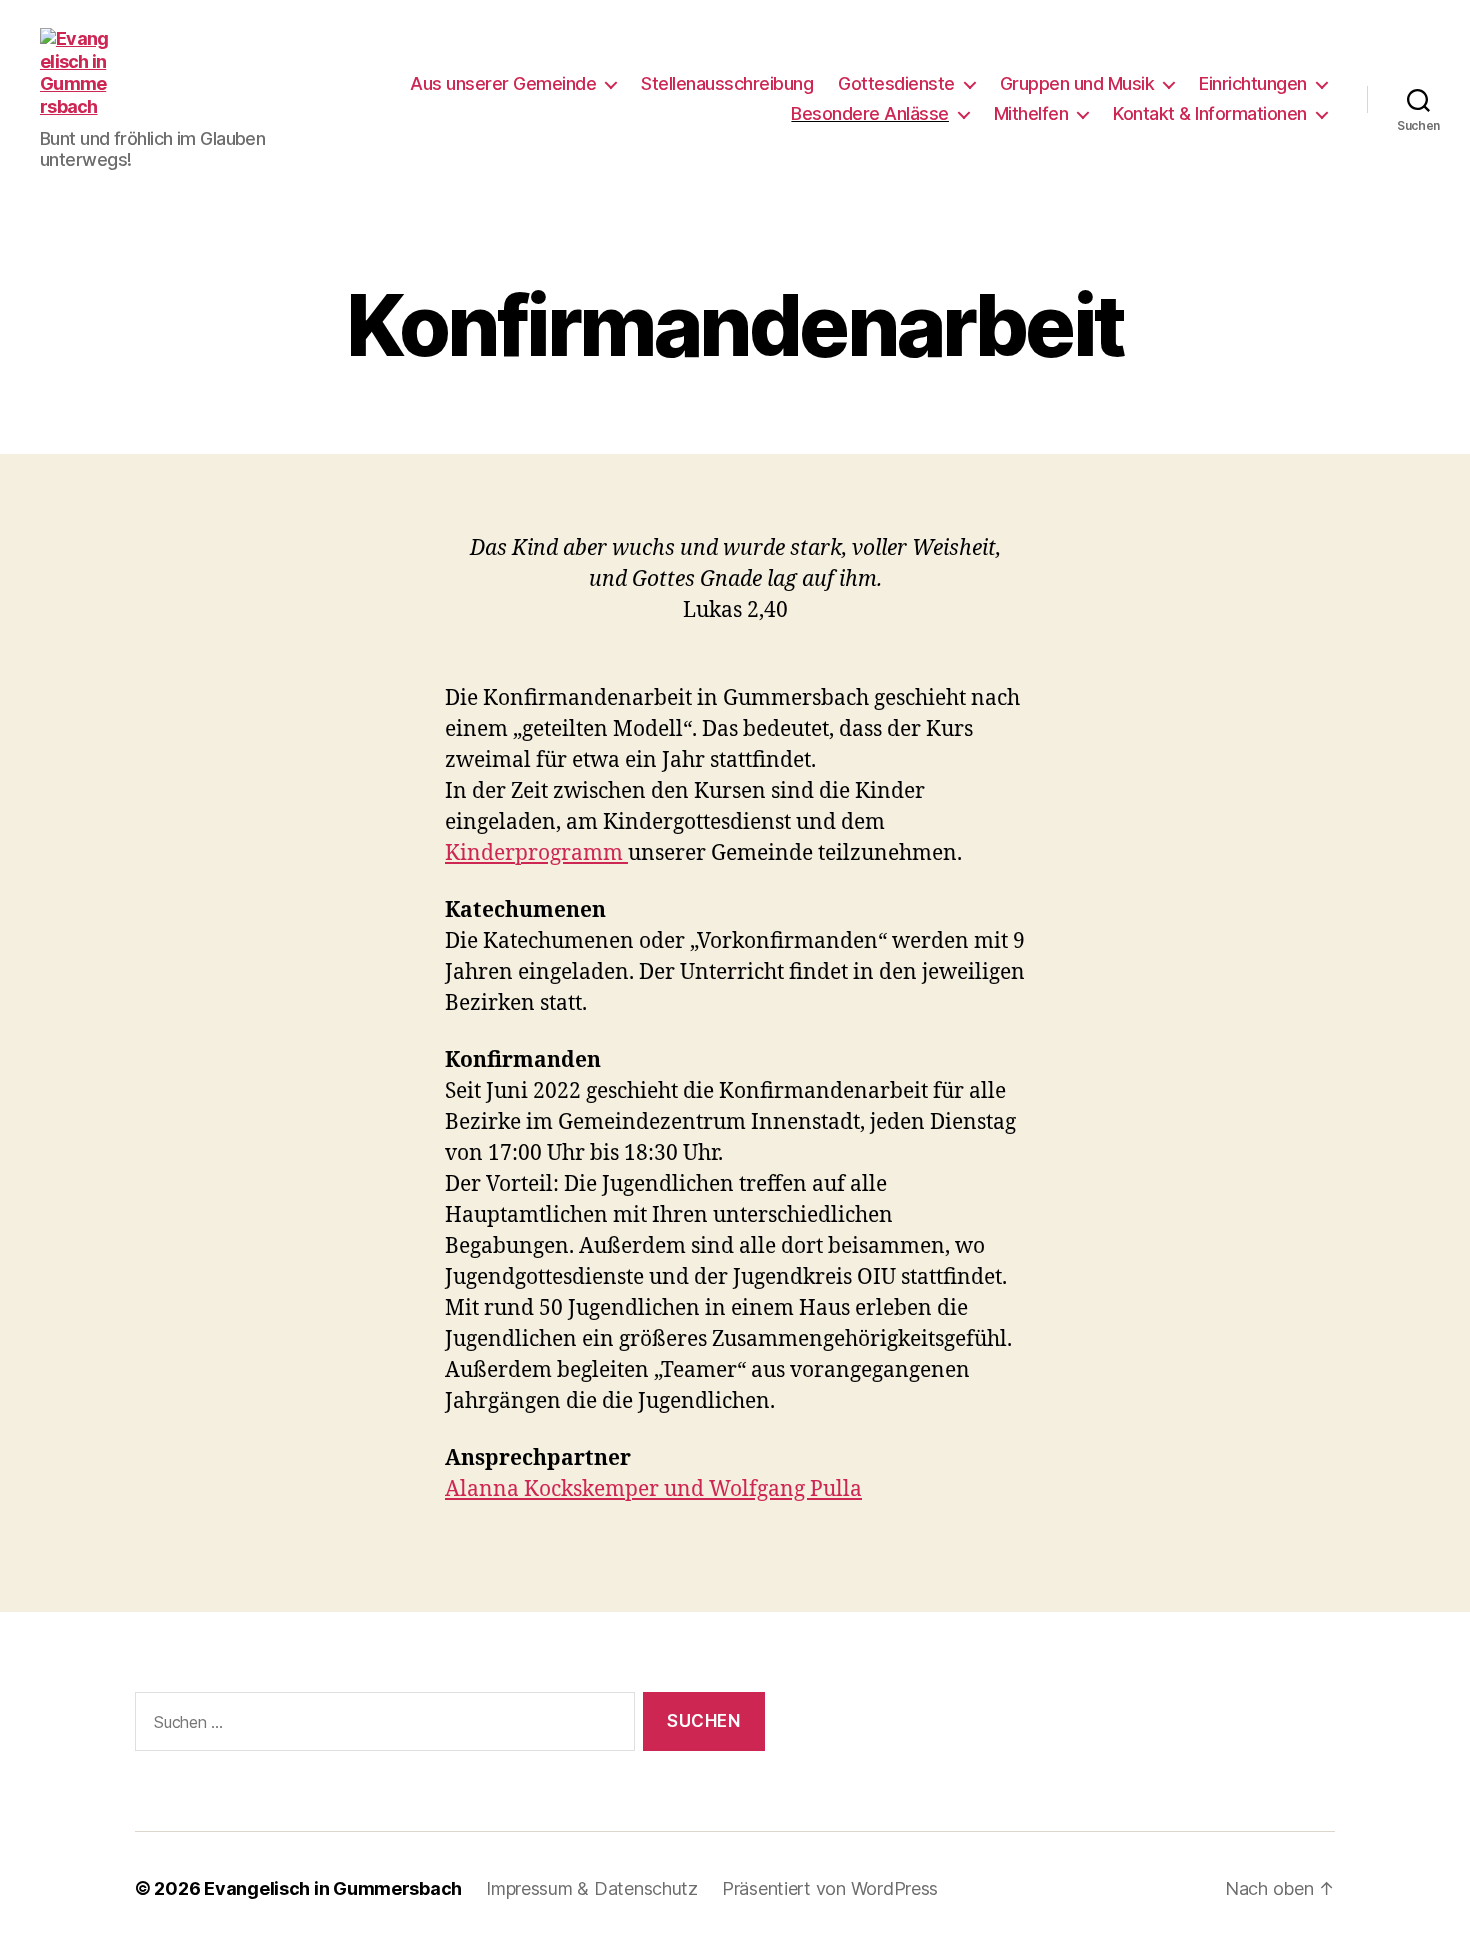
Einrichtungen (1253, 83)
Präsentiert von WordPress (830, 1888)
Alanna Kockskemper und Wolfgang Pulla (653, 1489)
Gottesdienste (896, 83)
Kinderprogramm (536, 853)
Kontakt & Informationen (1210, 113)
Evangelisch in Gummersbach (333, 1888)
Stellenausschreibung (727, 83)
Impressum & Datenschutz (592, 1888)
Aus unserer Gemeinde (503, 83)
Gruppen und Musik (1077, 83)
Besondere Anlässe (870, 113)
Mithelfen (1031, 113)
